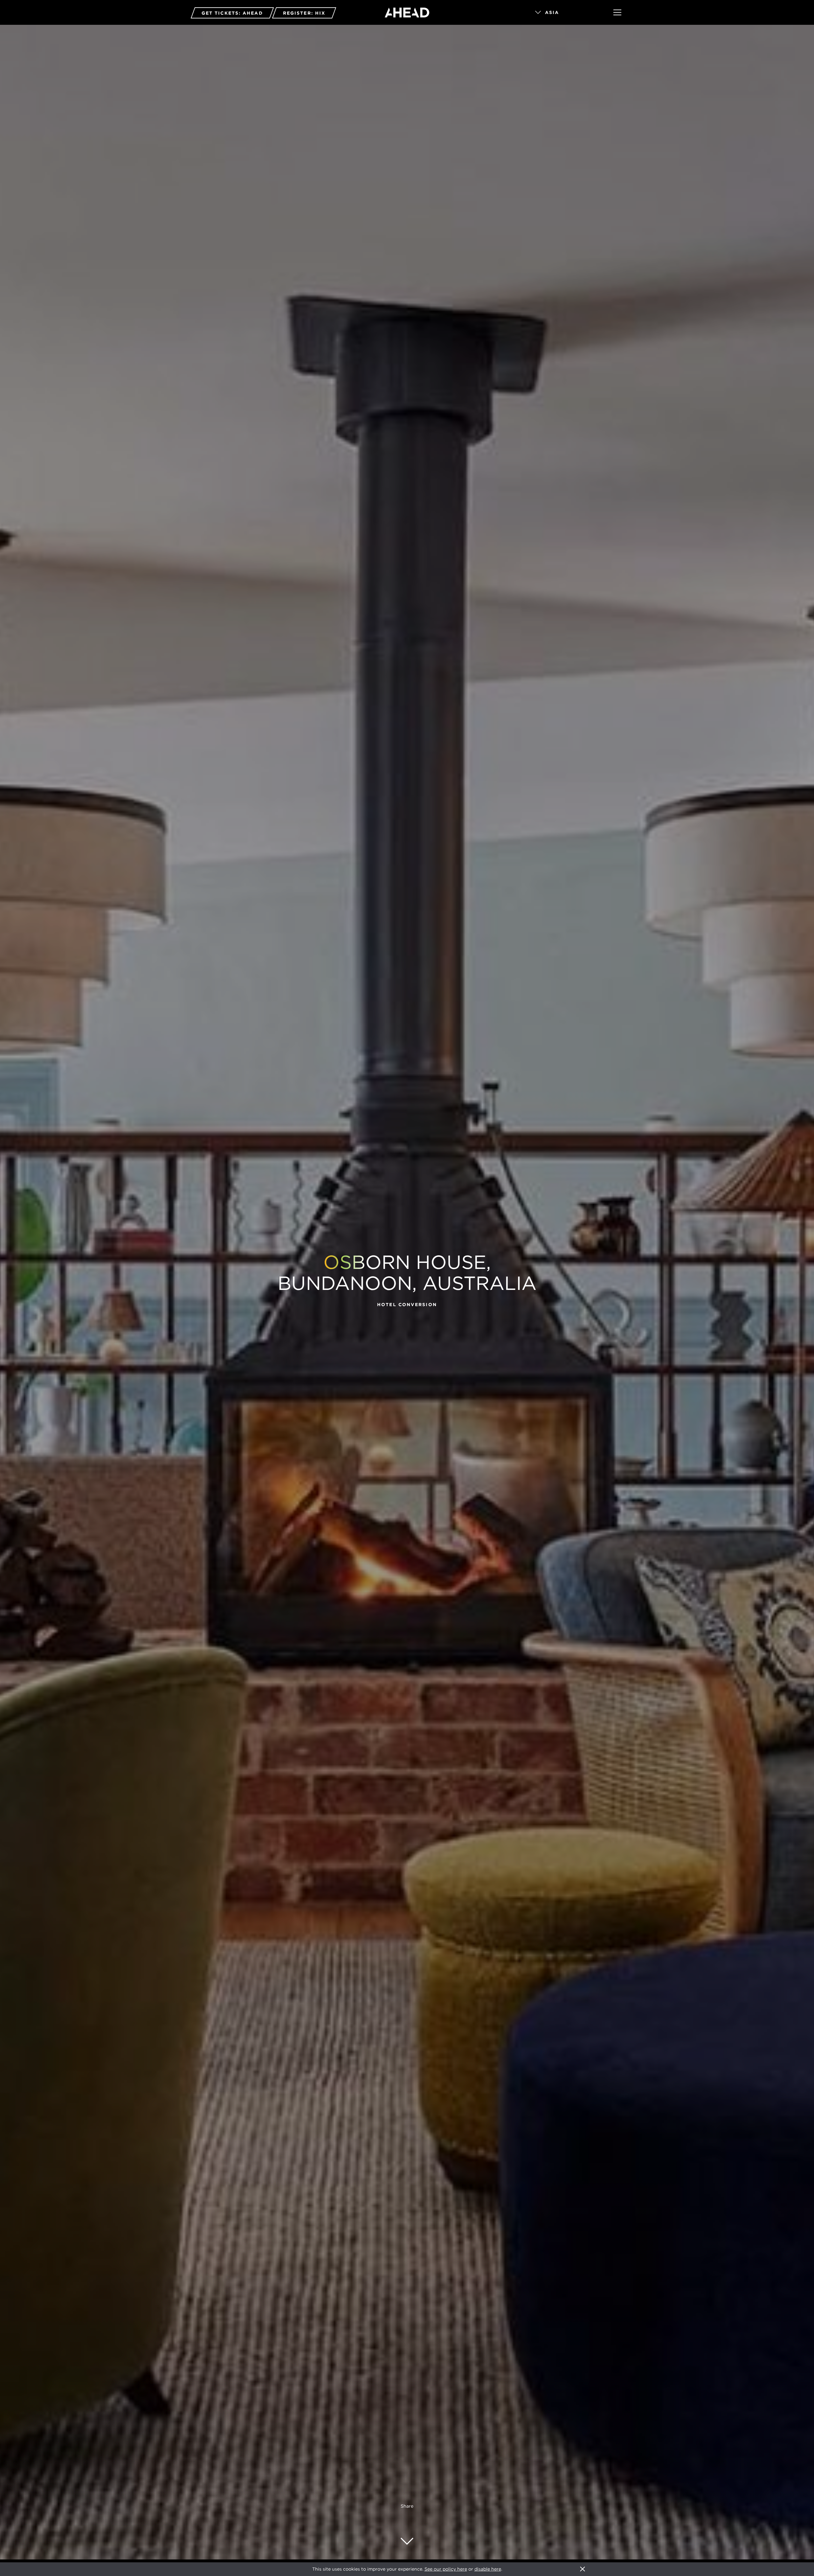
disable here (488, 2569)
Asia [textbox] (552, 12)
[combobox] (565, 13)
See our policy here (446, 2569)
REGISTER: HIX (304, 13)
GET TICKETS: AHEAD (232, 13)
